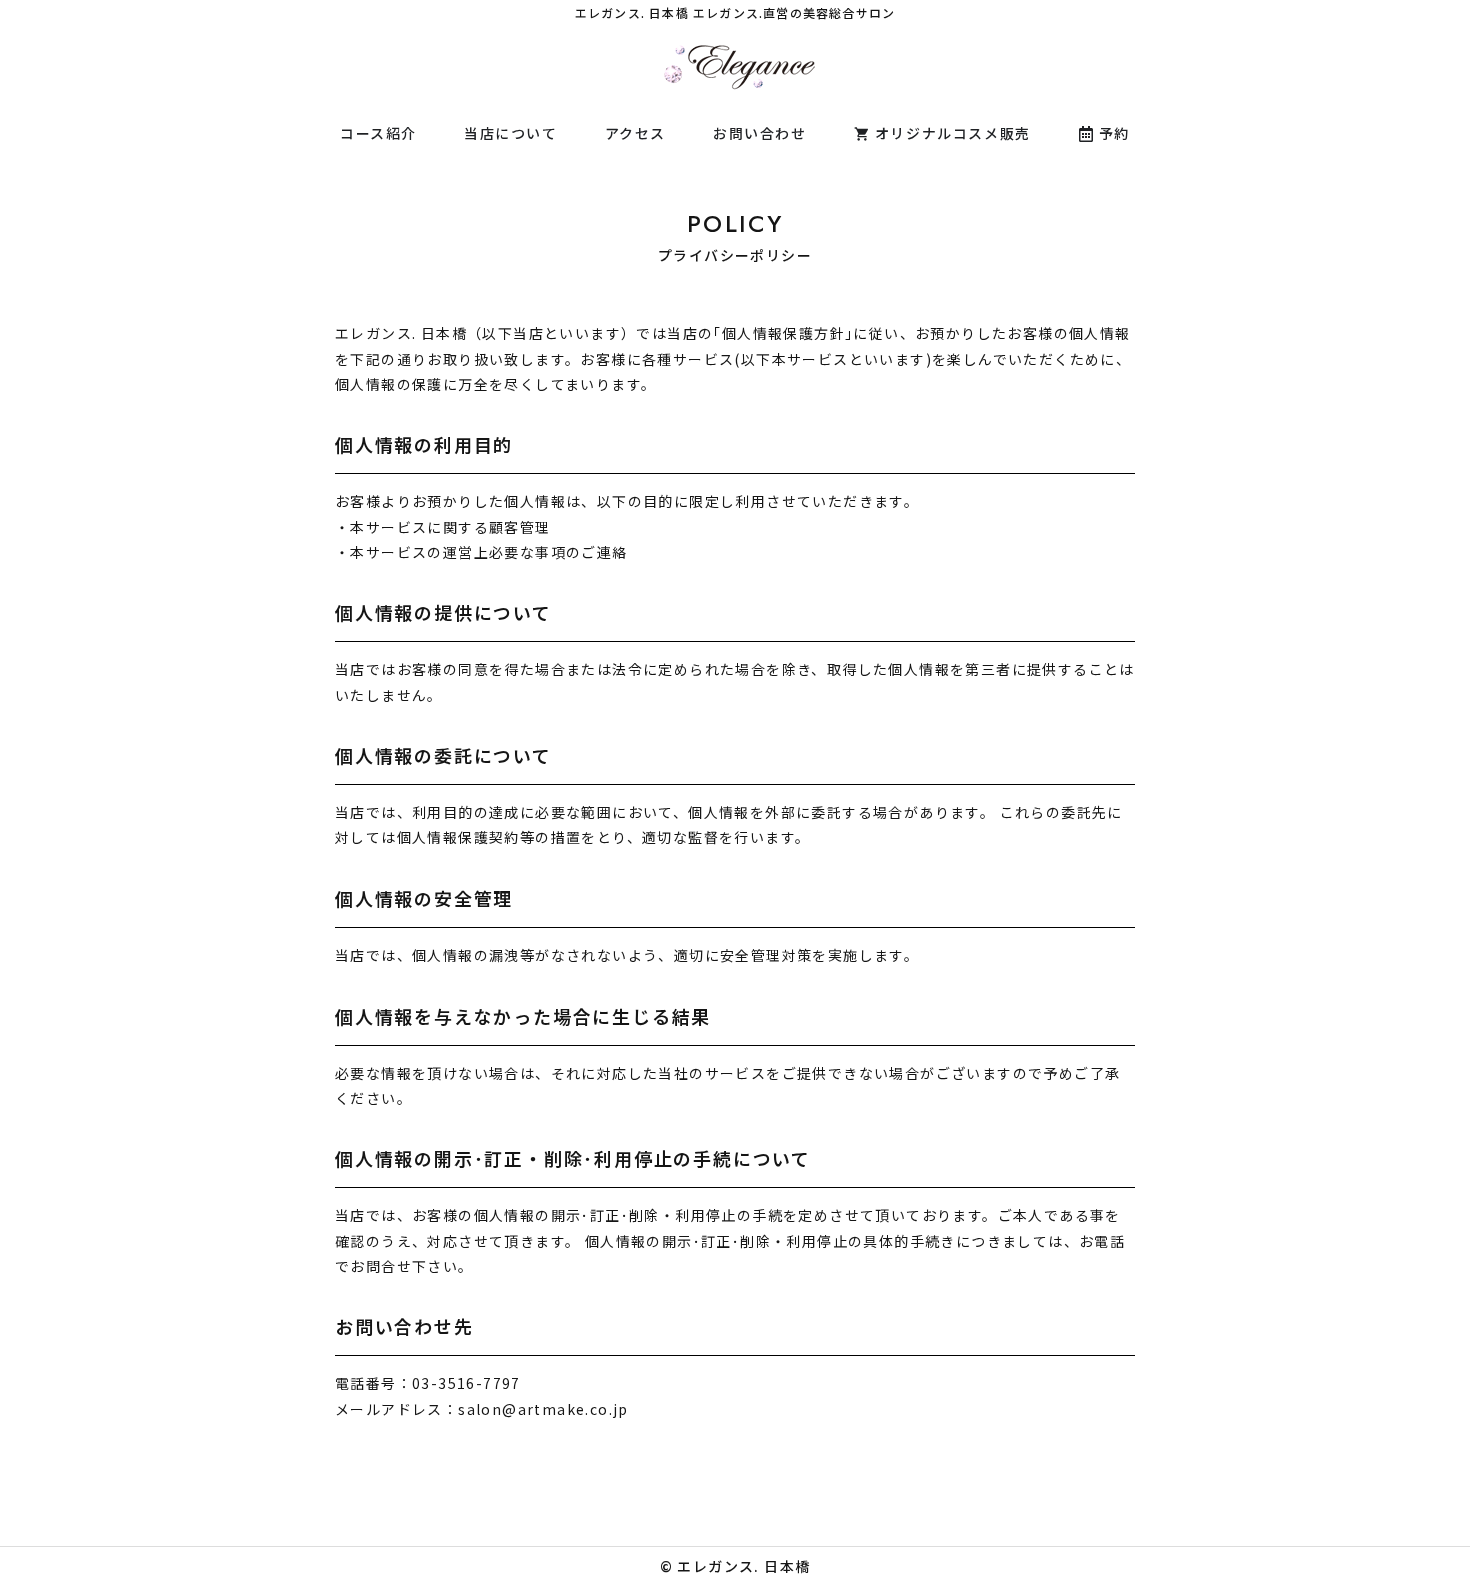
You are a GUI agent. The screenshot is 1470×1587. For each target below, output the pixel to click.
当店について (511, 133)
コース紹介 (378, 133)
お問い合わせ (760, 133)
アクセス (635, 133)
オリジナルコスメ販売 (953, 133)
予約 (1114, 133)
